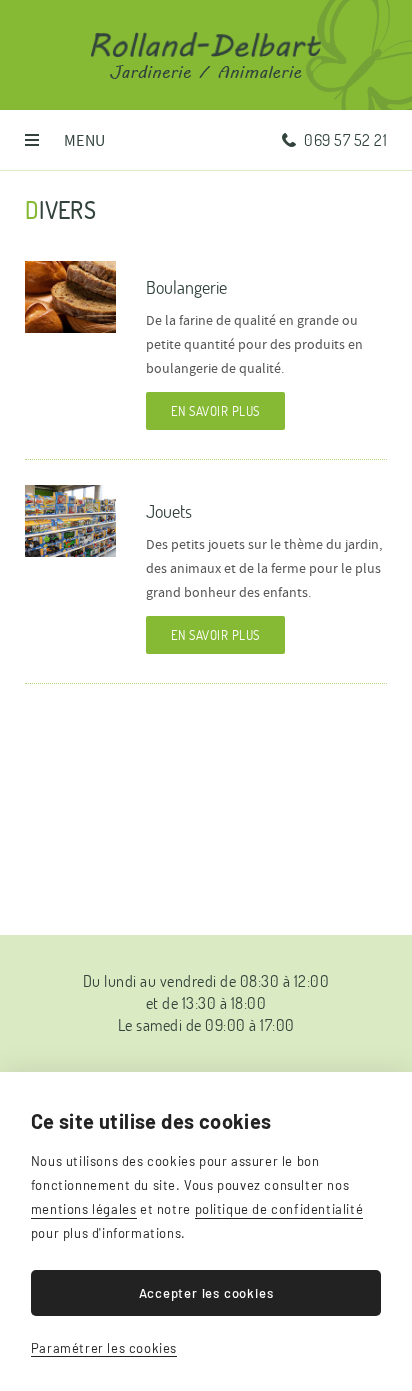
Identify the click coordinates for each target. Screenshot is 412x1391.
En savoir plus (215, 411)
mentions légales (84, 1209)
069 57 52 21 (345, 140)
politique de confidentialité (279, 1209)
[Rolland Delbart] (206, 45)
